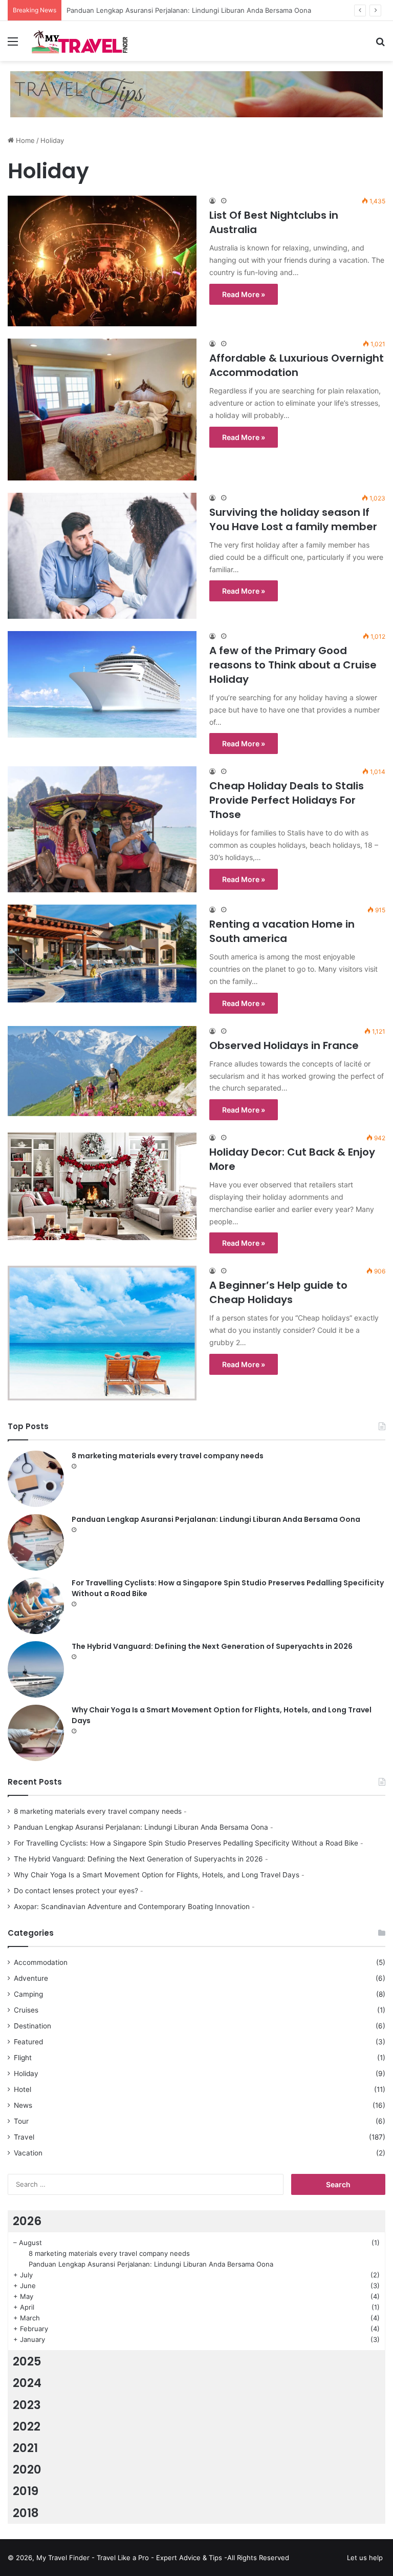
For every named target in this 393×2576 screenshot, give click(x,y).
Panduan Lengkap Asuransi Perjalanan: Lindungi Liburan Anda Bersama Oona (216, 1519)
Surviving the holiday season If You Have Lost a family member (293, 519)
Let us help (365, 2558)
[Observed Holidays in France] (102, 1071)
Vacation (28, 2153)
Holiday (26, 2074)
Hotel (23, 2089)
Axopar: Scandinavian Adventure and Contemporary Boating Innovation (132, 1907)
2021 (25, 2448)
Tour (21, 2121)
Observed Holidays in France (284, 1045)
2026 (27, 2221)
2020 (27, 2469)
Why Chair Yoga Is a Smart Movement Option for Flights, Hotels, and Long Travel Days (157, 1875)
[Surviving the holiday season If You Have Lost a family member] (102, 556)
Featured (28, 2042)
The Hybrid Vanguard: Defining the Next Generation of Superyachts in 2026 (212, 1646)
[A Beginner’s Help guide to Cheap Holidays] (102, 1333)
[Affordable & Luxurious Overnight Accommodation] (102, 410)
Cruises (26, 2010)
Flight (23, 2058)
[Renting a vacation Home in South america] (102, 953)
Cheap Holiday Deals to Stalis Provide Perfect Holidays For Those (287, 800)
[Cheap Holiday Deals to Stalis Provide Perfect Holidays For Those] (102, 829)
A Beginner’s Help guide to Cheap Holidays (278, 1292)
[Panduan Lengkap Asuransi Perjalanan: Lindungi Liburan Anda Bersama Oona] (36, 1542)
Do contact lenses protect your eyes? (76, 1891)
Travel (24, 2137)
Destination (32, 2026)
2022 (27, 2426)
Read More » (244, 294)
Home (24, 140)
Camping (28, 1994)
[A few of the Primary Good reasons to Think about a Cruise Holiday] (102, 684)
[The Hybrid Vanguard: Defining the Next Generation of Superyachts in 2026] (36, 1669)
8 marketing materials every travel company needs (168, 1456)
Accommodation (41, 1962)
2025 (27, 2361)
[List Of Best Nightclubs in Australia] (102, 261)
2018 (26, 2513)
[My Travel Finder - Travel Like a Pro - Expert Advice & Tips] (80, 41)
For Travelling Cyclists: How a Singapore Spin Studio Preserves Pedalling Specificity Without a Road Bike (186, 1843)
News (23, 2105)
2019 (26, 2491)
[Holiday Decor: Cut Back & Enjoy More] (102, 1186)
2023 (27, 2405)
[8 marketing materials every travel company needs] (36, 1479)
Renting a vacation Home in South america (282, 931)
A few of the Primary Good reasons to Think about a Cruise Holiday (293, 665)
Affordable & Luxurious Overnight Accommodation (297, 365)
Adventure (31, 1978)
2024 (27, 2383)
